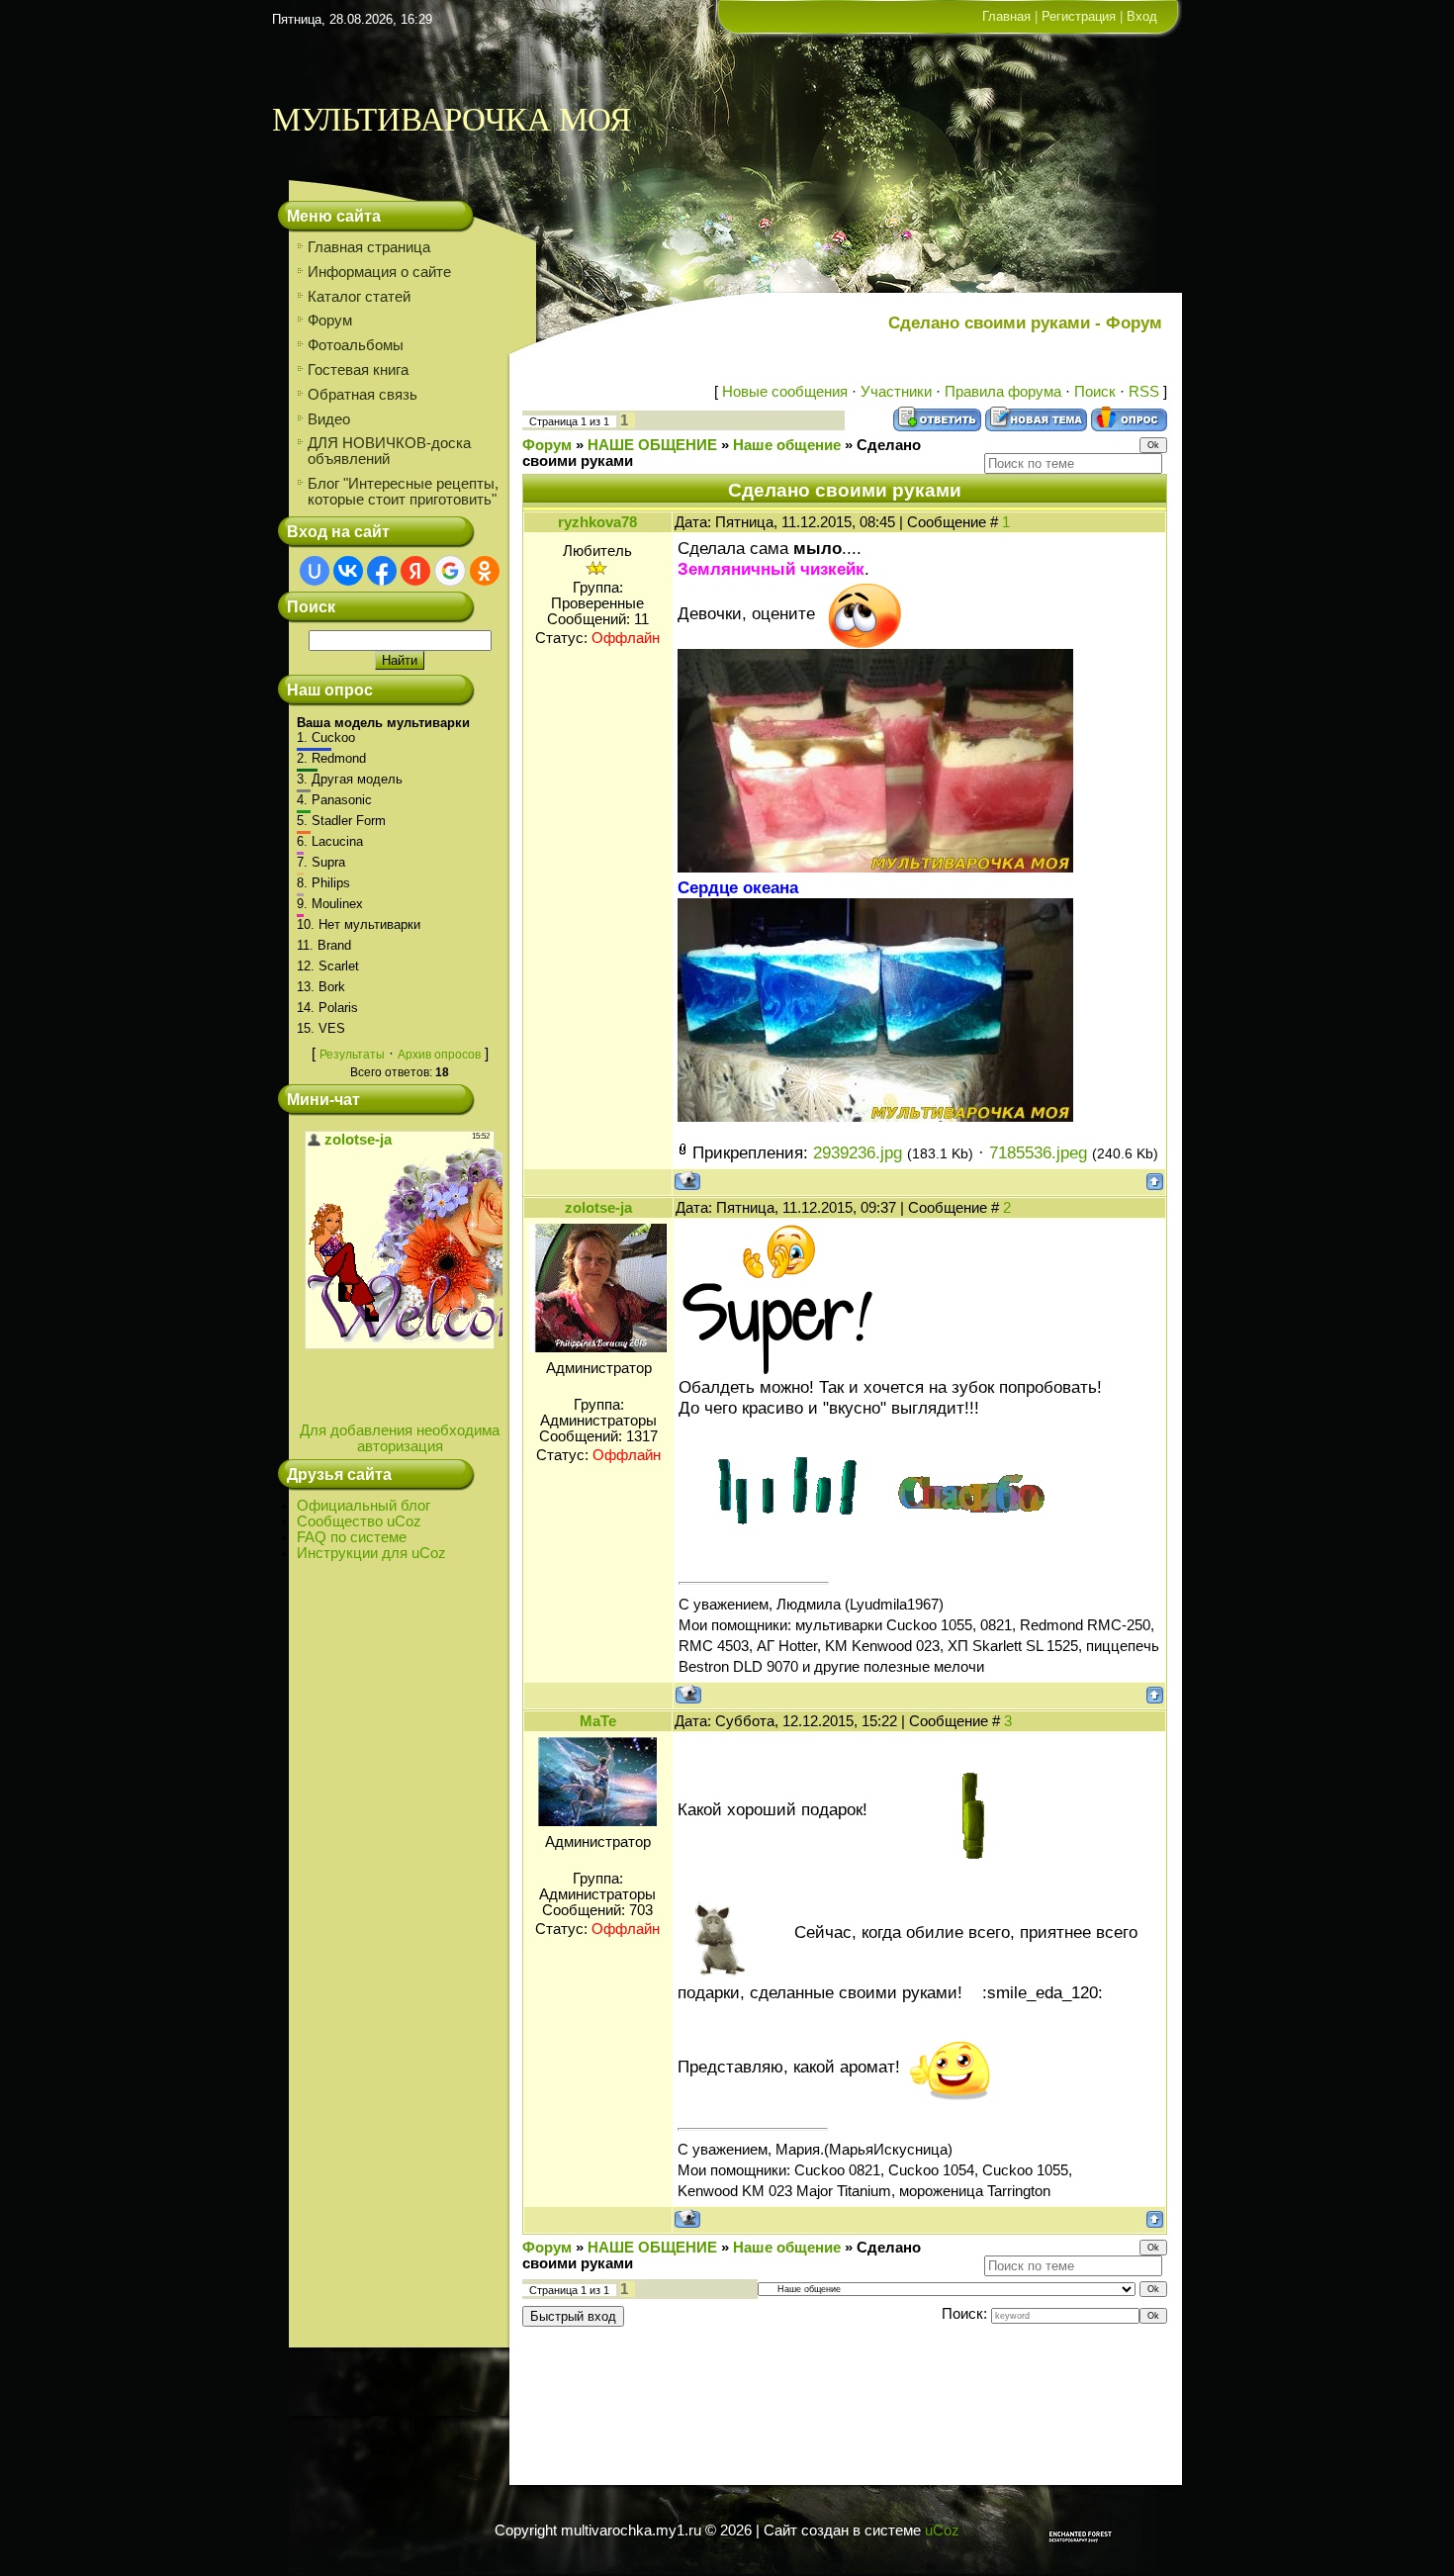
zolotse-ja (598, 1208)
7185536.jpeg (1038, 1152)
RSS (1144, 392)
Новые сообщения (785, 392)
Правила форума (1003, 392)
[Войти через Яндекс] (415, 571)
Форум (547, 445)
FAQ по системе (352, 1537)
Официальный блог (363, 1506)
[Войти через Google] (450, 571)
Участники (896, 392)
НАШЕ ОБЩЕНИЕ (652, 445)
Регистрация (1079, 16)
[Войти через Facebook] (382, 571)
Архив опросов (439, 1055)
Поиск (1095, 392)
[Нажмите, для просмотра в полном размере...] (875, 867)
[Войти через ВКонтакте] (348, 571)
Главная (1006, 16)
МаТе (598, 1721)
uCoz (942, 2530)
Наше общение (787, 445)
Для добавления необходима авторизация (400, 1438)
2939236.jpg (858, 1152)
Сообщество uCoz (359, 1521)
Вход (1142, 16)
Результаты (352, 1055)
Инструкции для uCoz (371, 1553)
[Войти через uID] (315, 571)
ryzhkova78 (597, 522)
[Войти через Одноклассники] (485, 571)
